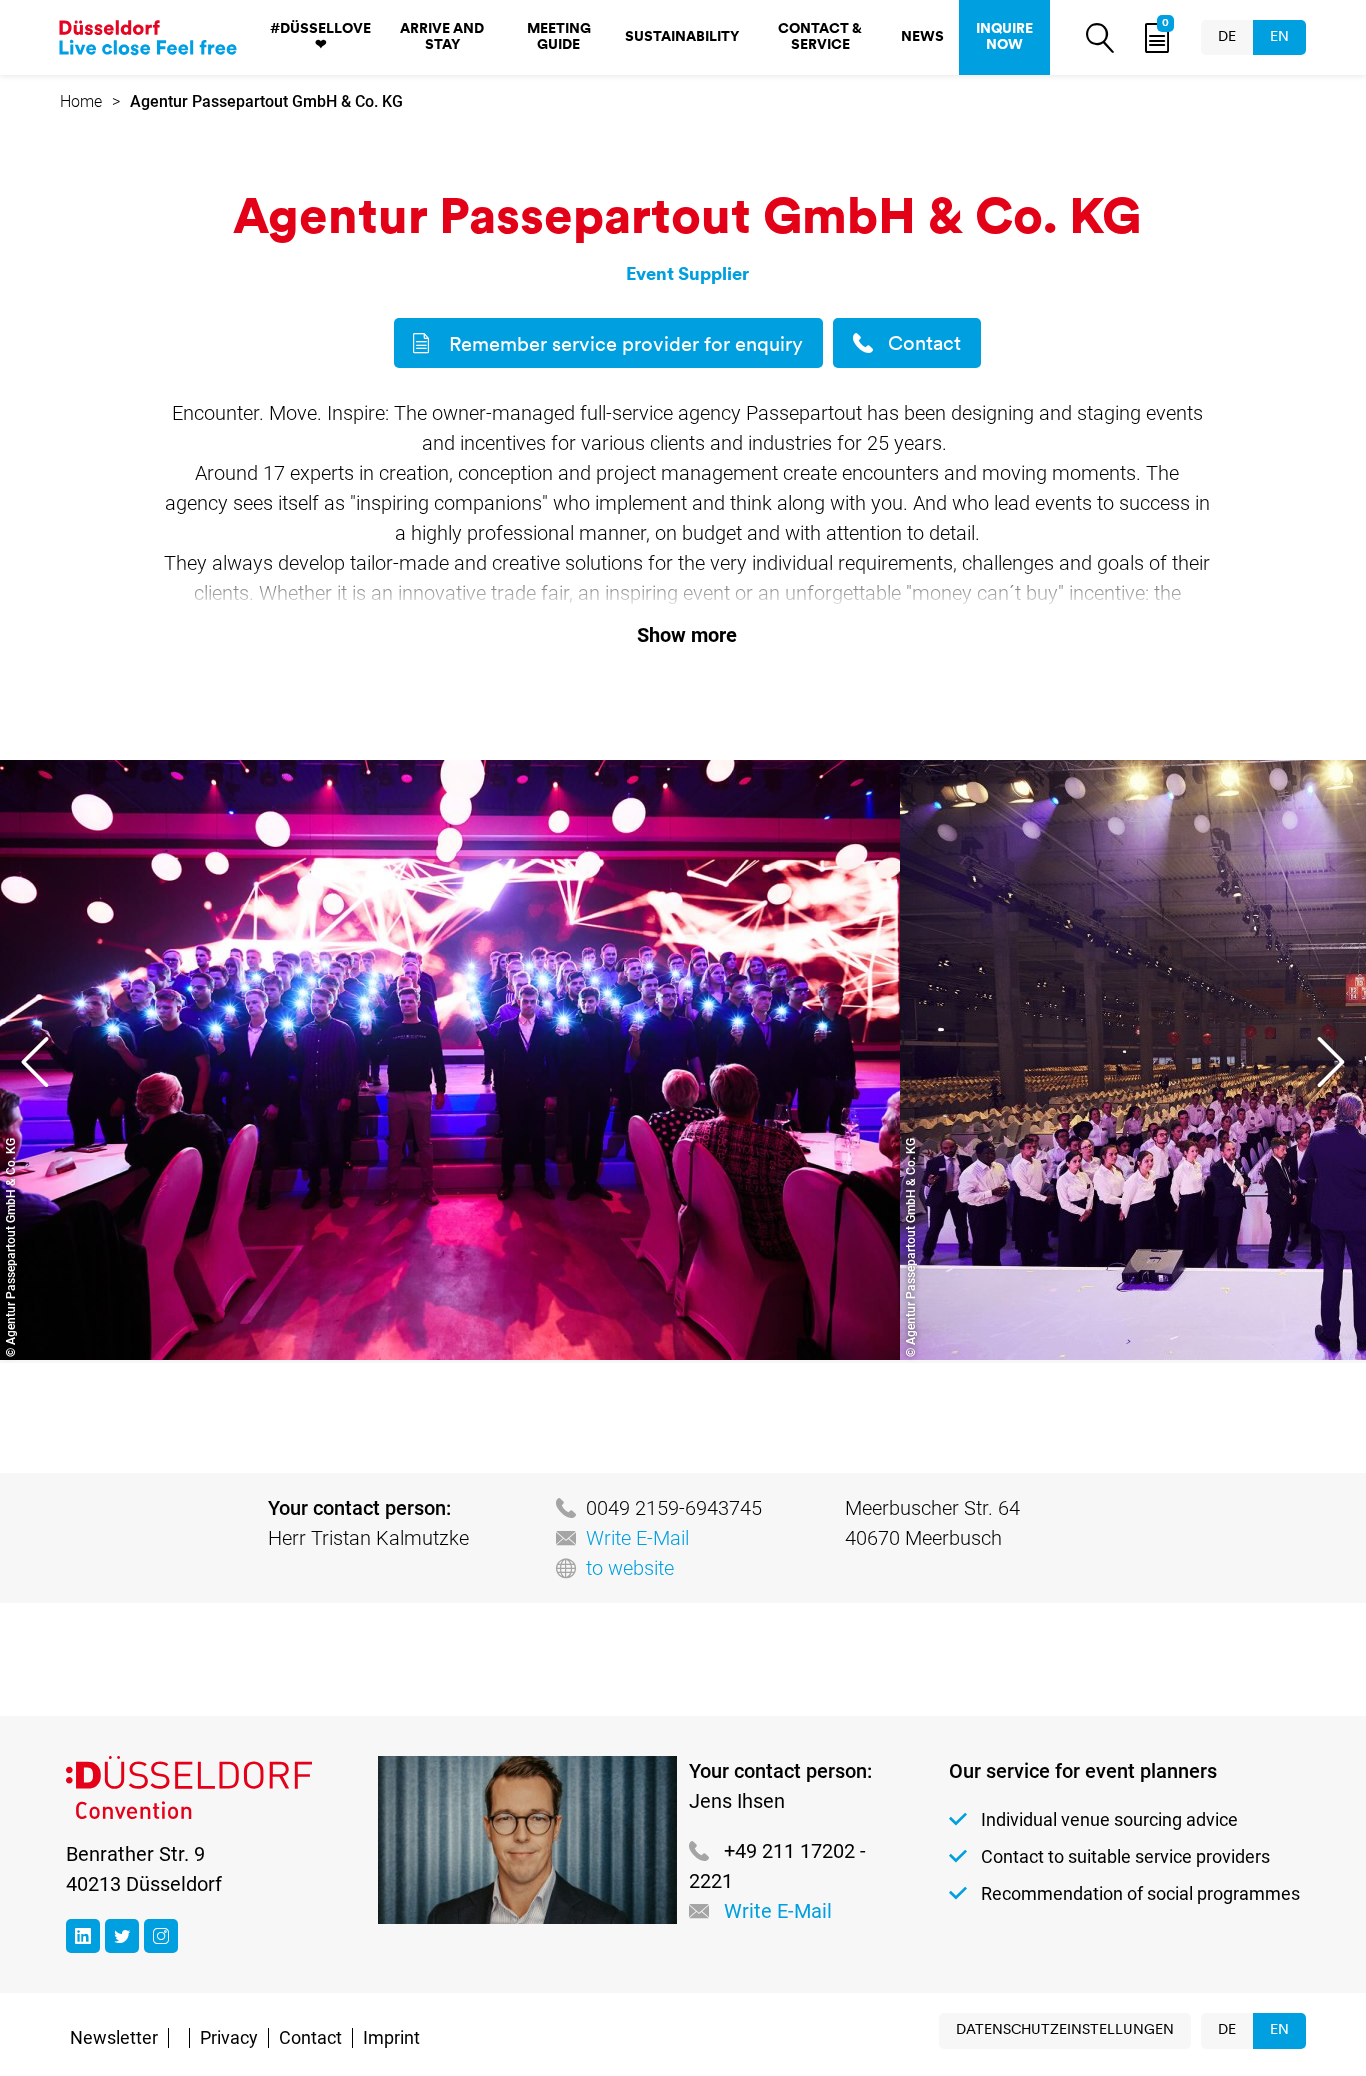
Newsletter (114, 2037)
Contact (924, 345)
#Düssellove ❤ (320, 37)
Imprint (391, 2037)
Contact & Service (820, 37)
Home (81, 101)
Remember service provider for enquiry (626, 346)
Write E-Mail (637, 1538)
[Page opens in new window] (83, 1936)
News (922, 37)
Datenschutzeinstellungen (1065, 2030)
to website (630, 1568)
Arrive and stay (442, 37)
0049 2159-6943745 (674, 1508)
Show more (687, 635)
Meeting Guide (559, 37)
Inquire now (1004, 37)
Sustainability (682, 37)
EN (1279, 37)
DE (1227, 37)
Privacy (229, 2037)
